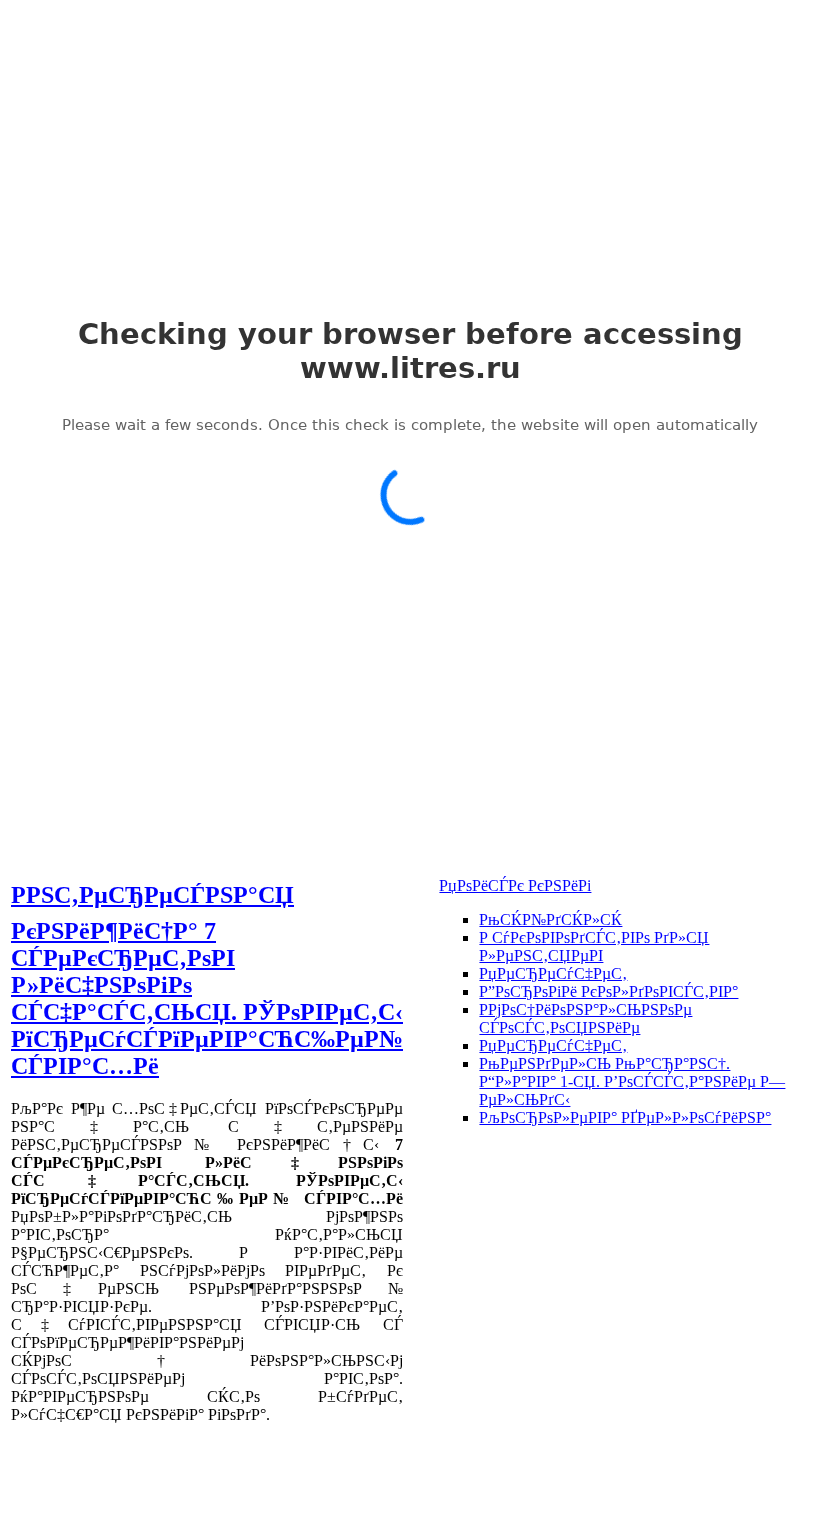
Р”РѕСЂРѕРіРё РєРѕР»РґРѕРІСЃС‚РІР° (608, 991)
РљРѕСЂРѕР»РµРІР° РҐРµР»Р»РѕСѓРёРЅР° (625, 1117)
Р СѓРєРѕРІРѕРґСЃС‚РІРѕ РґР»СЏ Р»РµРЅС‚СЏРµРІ (594, 946)
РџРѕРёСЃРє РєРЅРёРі (515, 885)
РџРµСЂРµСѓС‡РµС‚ (553, 973)
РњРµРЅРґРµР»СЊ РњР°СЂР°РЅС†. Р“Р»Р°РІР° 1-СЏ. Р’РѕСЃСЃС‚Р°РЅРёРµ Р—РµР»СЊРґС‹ (632, 1081)
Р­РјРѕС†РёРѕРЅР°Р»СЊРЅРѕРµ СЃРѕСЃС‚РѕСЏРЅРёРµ (585, 1018)
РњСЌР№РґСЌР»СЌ (550, 919)
